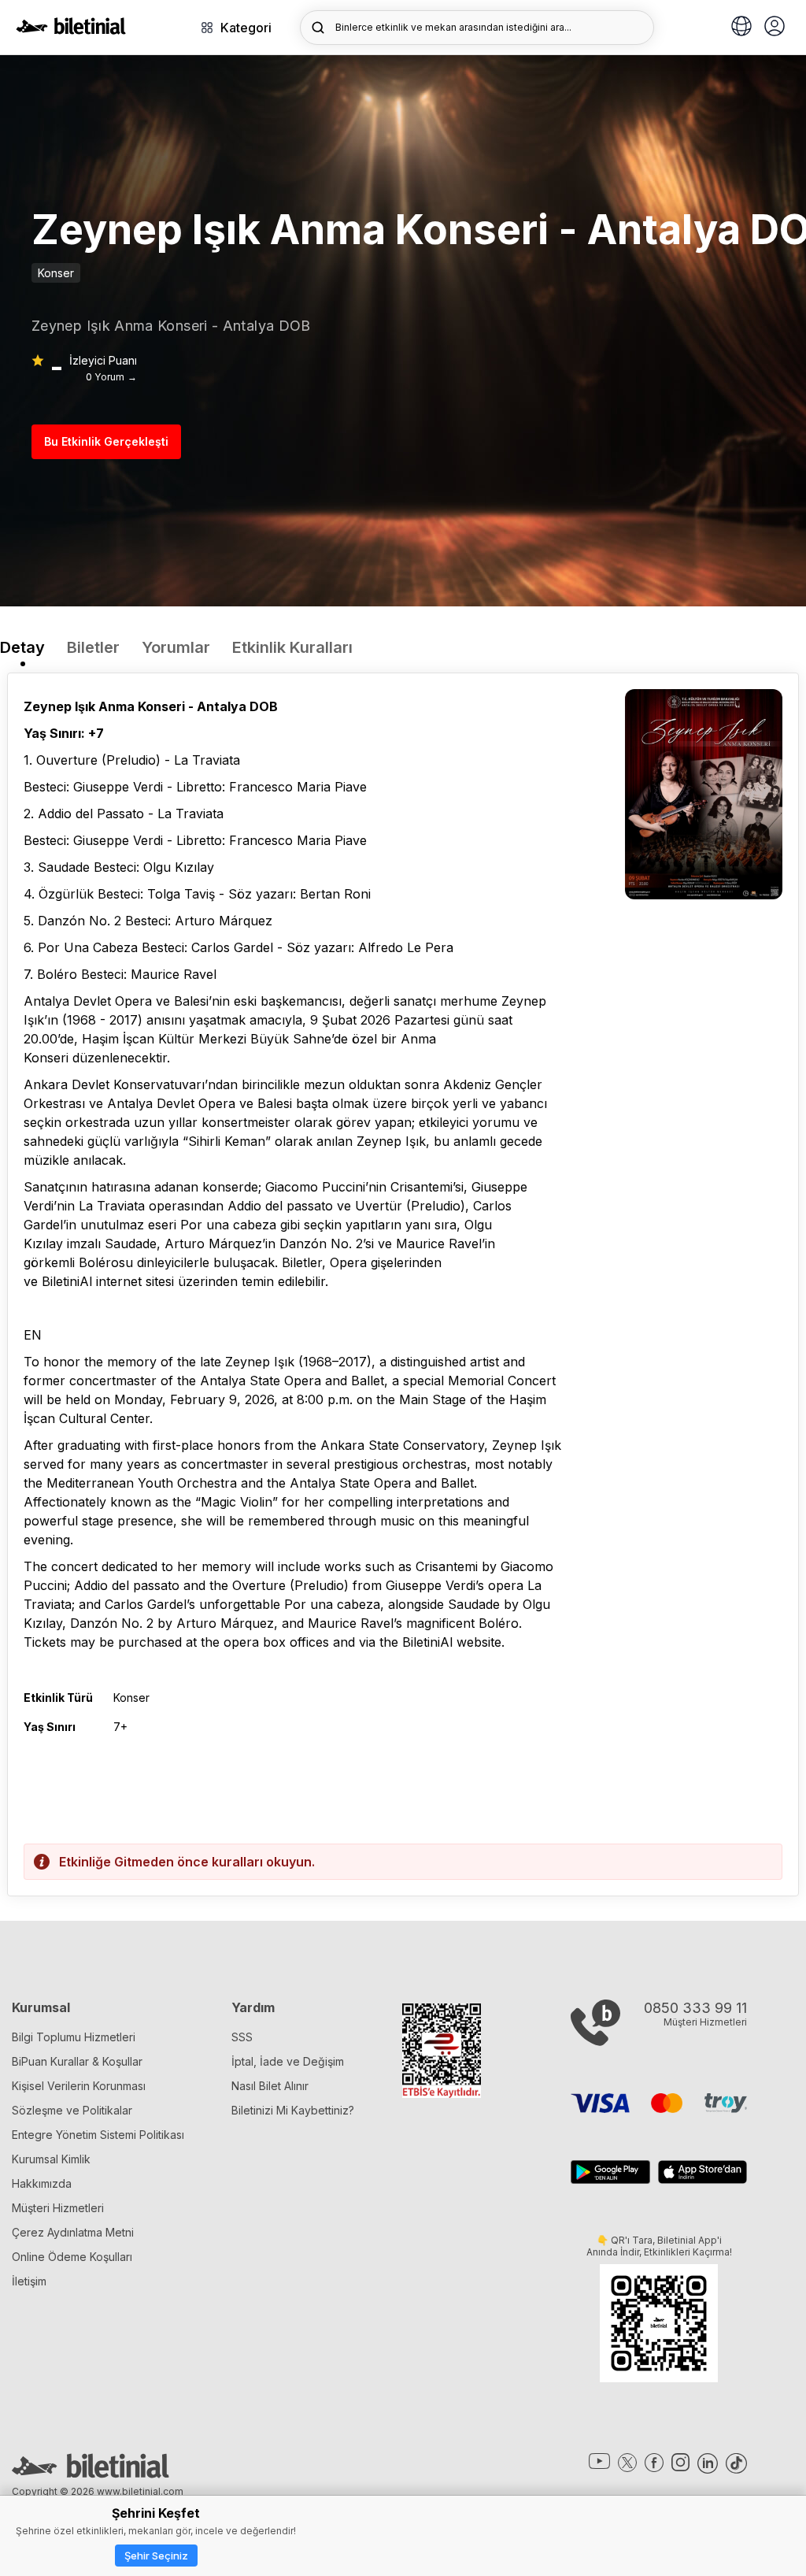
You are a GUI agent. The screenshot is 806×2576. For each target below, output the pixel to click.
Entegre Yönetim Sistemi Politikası (98, 2135)
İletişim (29, 2281)
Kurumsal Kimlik (51, 2159)
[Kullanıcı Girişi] (775, 28)
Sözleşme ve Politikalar (72, 2110)
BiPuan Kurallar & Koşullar (77, 2061)
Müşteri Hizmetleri (58, 2208)
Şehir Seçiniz (156, 2556)
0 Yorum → (111, 377)
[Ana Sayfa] (71, 30)
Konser (56, 273)
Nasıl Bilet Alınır (270, 2086)
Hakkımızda (42, 2183)
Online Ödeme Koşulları (72, 2257)
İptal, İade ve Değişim (288, 2061)
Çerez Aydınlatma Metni (73, 2232)
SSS (242, 2037)
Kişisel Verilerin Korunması (79, 2086)
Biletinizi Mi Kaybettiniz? (293, 2110)
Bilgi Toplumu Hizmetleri (74, 2037)
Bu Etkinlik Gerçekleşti (106, 441)
